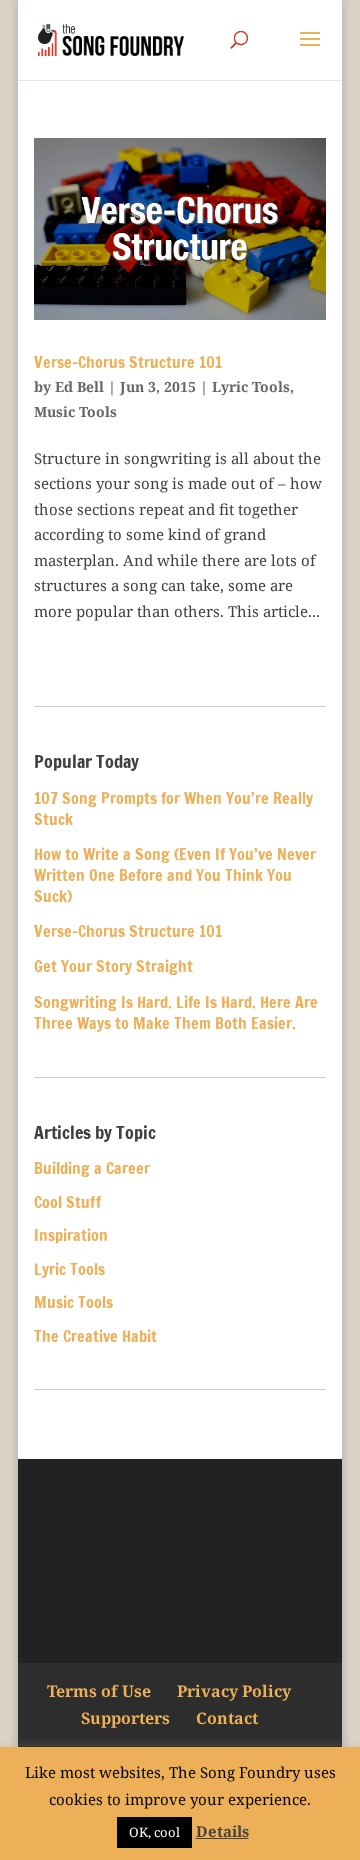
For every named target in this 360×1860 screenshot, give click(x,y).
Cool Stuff (67, 1202)
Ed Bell (79, 386)
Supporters (125, 1718)
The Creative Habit (95, 1336)
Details (222, 1831)
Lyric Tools (251, 386)
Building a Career (92, 1168)
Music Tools (75, 411)
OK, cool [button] (154, 1832)
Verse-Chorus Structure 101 (128, 362)
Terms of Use (99, 1691)
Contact (227, 1718)
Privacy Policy (234, 1691)
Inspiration (71, 1235)
